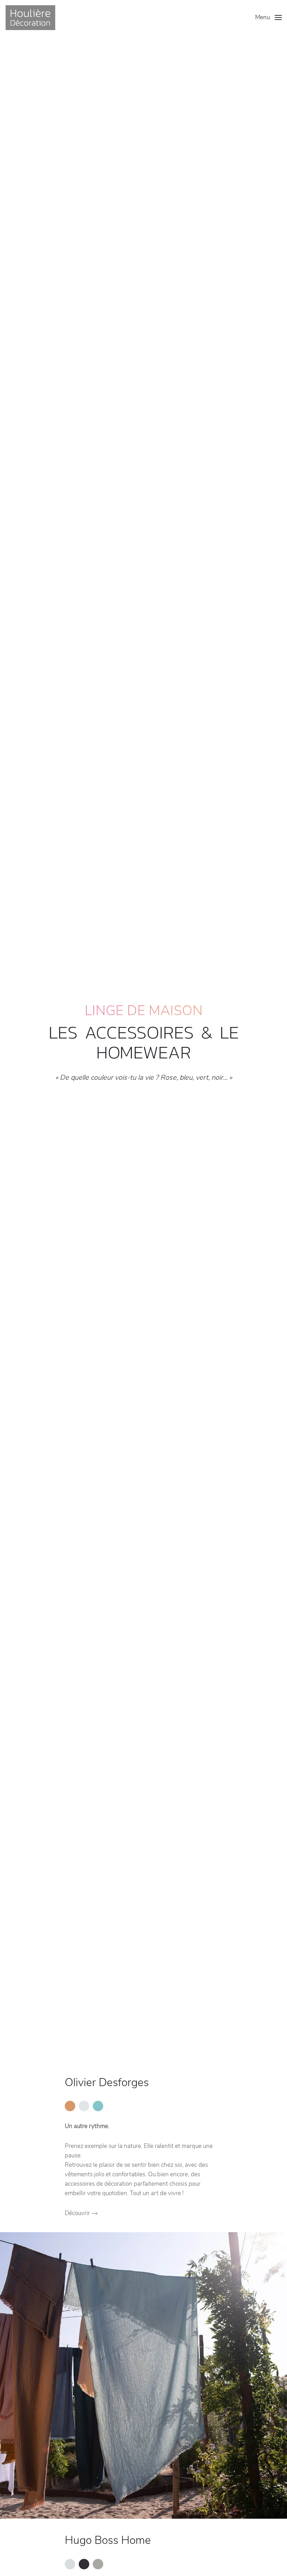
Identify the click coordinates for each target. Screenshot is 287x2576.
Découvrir (77, 2213)
